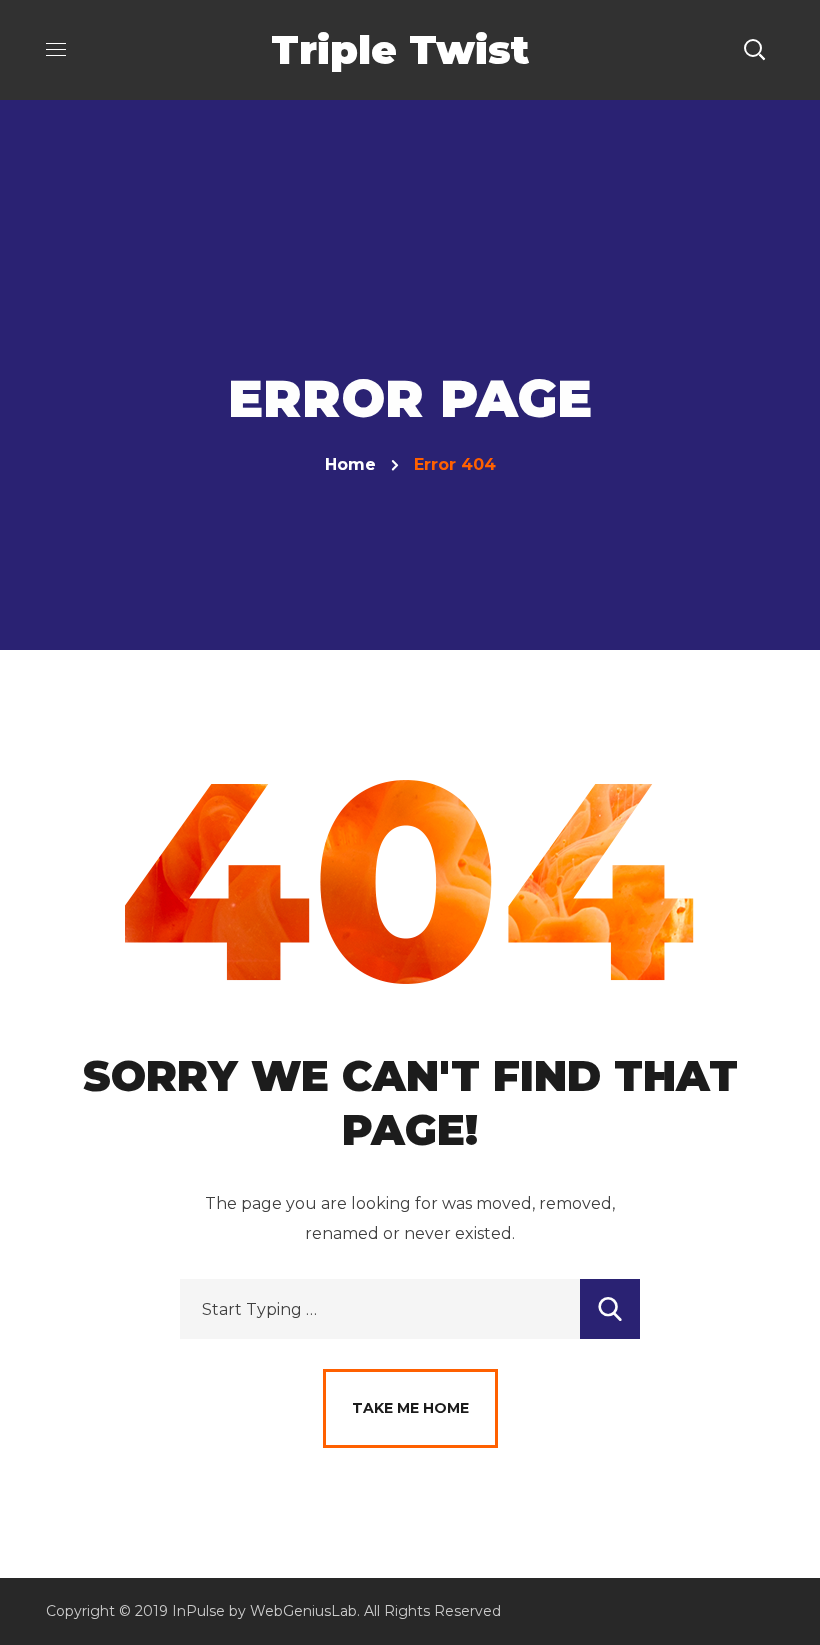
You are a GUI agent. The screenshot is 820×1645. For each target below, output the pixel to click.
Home (350, 464)
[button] (754, 50)
